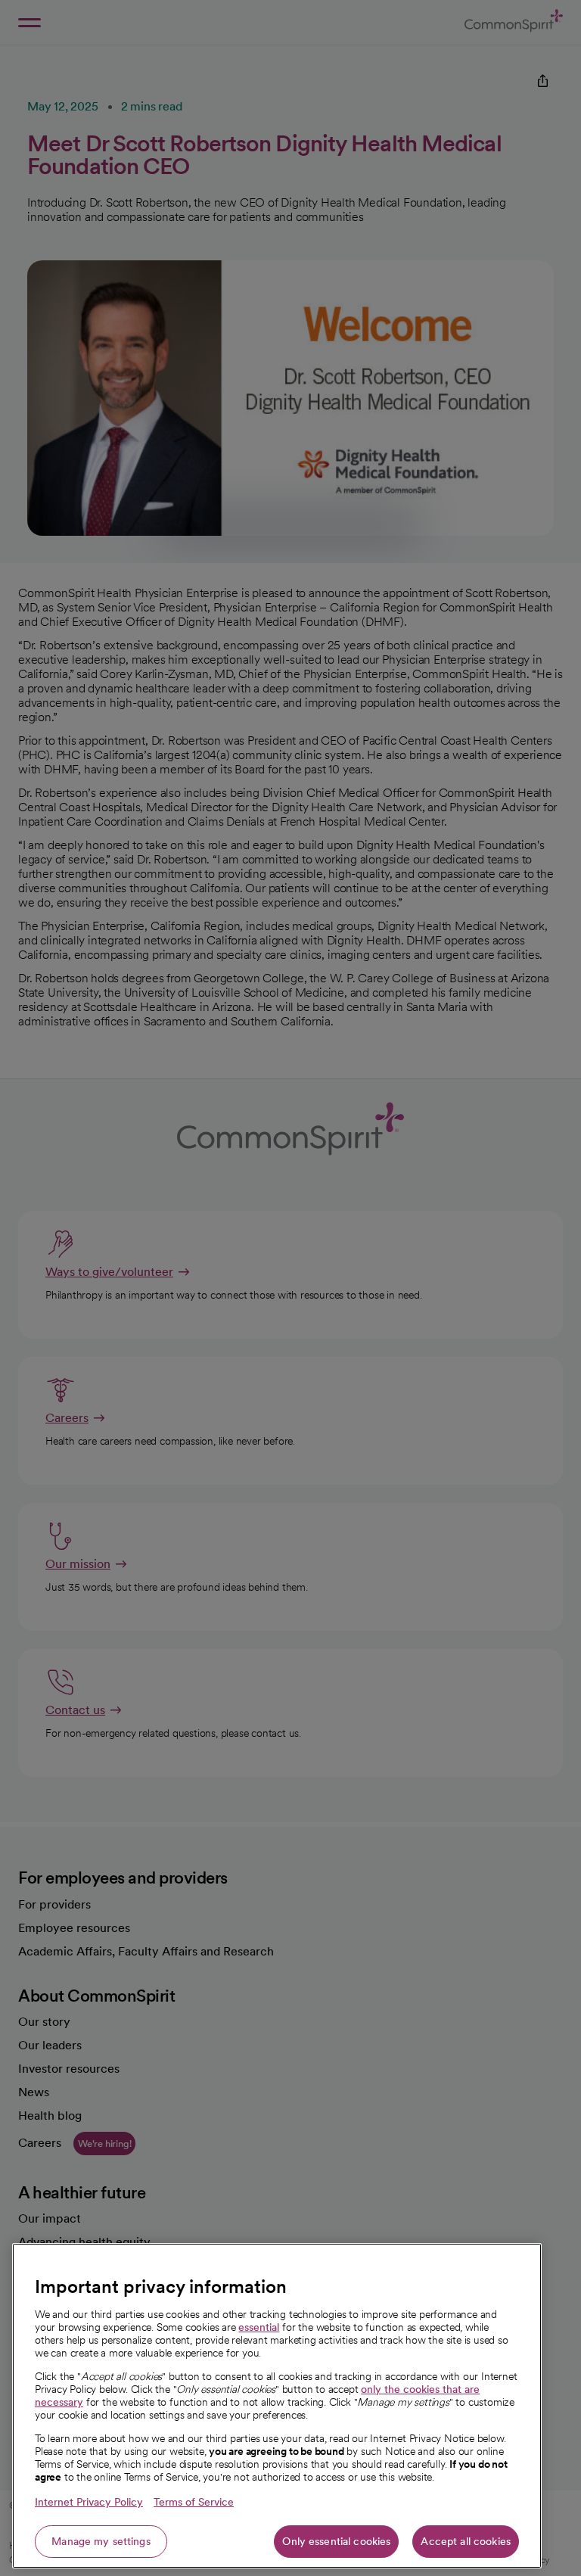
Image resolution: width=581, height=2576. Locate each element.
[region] (277, 2406)
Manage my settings (101, 2541)
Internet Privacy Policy (89, 2502)
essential (259, 2327)
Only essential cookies (336, 2541)
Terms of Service (194, 2502)
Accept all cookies (466, 2541)
